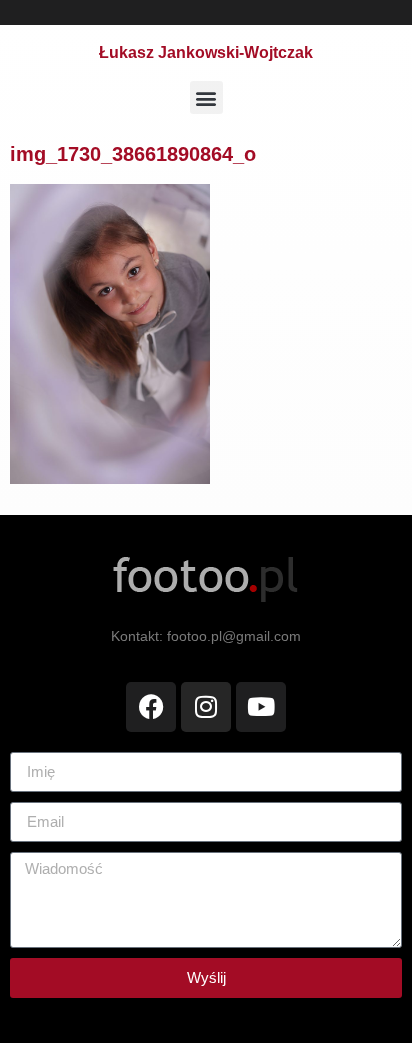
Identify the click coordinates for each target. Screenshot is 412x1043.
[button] (206, 97)
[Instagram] (206, 707)
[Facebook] (151, 707)
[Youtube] (261, 707)
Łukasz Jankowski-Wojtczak (206, 52)
